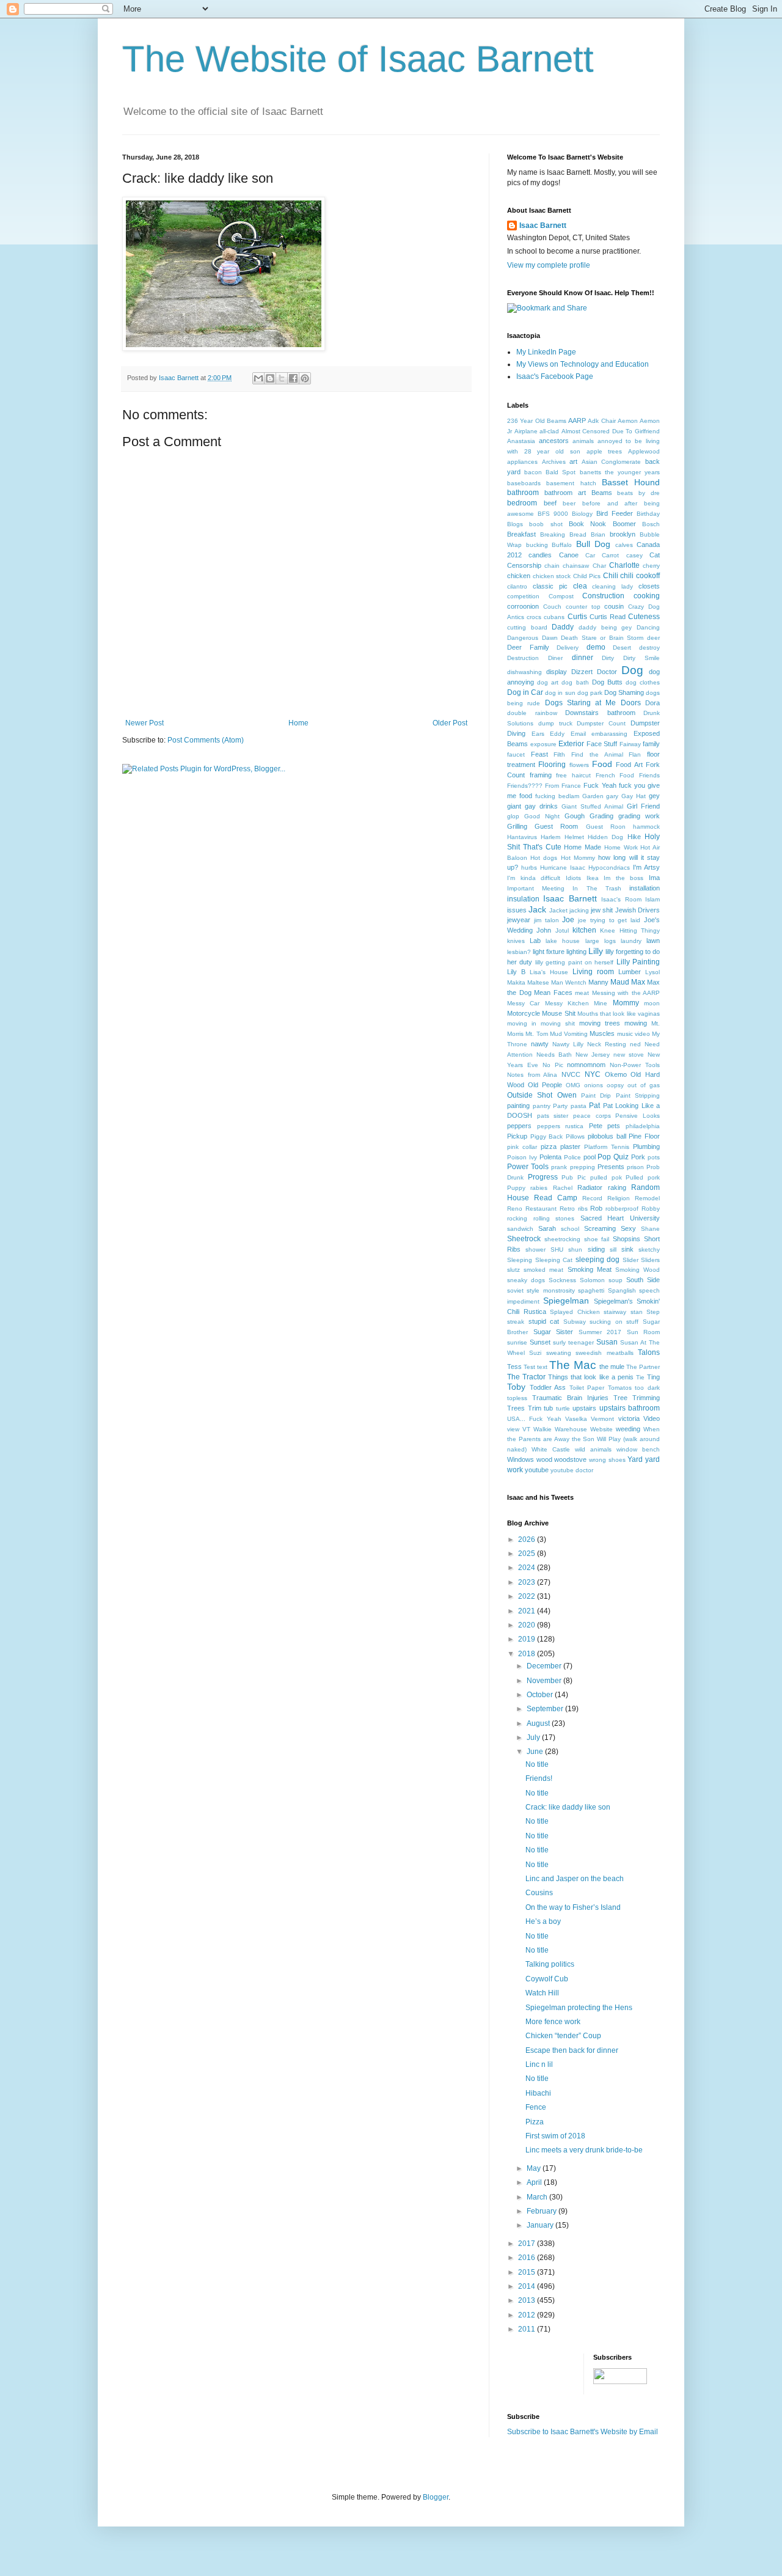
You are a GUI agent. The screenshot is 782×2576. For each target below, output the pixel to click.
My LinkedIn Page (546, 352)
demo (596, 647)
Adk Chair (601, 421)
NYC (593, 1074)
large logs (601, 941)
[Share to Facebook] (293, 378)
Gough (575, 816)
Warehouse (571, 1429)
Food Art (629, 765)
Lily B (516, 972)
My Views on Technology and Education (583, 364)
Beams (602, 493)
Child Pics (587, 576)
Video (652, 1418)
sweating (559, 1353)
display (557, 672)
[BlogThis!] (270, 378)
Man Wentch (569, 982)
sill (613, 1249)
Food (602, 764)
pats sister (553, 1116)
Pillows (575, 1136)
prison (635, 1167)
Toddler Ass (548, 1387)
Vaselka (576, 1419)
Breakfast (521, 534)
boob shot (546, 524)
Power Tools (528, 1167)
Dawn (550, 638)
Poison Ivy (522, 1157)
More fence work (553, 2022)
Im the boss (623, 878)
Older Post (450, 723)
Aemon (628, 421)
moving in (522, 1023)
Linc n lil (539, 2064)
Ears (538, 734)
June (536, 1752)
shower (535, 1249)
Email (578, 734)
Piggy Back (547, 1136)
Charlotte (624, 565)
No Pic (553, 1065)
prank (559, 1167)
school (570, 1229)
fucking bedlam (557, 796)
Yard (635, 1459)
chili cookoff (640, 576)
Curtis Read (608, 617)
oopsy (615, 1085)
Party (560, 1106)
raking (617, 1187)
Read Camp (556, 1198)
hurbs (529, 868)
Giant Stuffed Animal (592, 806)
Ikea (593, 878)
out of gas (644, 1085)
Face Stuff (602, 744)
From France (563, 786)
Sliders (650, 1260)
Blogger (436, 2497)
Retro (567, 1209)
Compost (561, 596)
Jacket (558, 910)
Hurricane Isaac (563, 868)
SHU (557, 1249)
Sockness (562, 1280)
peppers (519, 1126)
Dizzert (582, 672)
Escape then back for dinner (572, 2050)
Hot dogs (544, 858)
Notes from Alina (532, 1075)
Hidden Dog (605, 837)
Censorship (524, 565)
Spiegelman (566, 1301)
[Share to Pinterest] (305, 378)
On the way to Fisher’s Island (573, 1907)
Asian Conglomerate (612, 462)
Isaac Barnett (543, 226)
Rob (596, 1208)
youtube (537, 1470)
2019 (528, 1639)
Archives (554, 462)
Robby (651, 1209)
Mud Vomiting (569, 1034)
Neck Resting (607, 1044)
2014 (528, 2286)
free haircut (573, 775)
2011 (528, 2329)
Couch (552, 607)
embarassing (609, 734)
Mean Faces (553, 993)
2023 (528, 1582)
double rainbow (532, 713)
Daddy (563, 627)
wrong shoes (607, 1460)
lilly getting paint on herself (575, 962)
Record (592, 1198)
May (535, 2168)
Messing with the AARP (626, 993)
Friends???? (525, 786)
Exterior (571, 744)
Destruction (523, 658)
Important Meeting (536, 888)
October (541, 1695)
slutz (513, 1270)
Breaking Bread (563, 534)
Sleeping (520, 1260)
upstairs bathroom (630, 1408)
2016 (528, 2258)
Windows (521, 1459)
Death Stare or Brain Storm (602, 638)
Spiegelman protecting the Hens (579, 2008)
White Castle (551, 1449)
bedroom (522, 503)
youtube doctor (572, 1470)
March (538, 2197)
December (545, 1666)
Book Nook (587, 524)
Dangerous (523, 638)
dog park (590, 693)
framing (541, 775)
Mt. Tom (536, 1034)
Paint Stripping (638, 1095)
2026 (528, 1539)
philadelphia (643, 1126)
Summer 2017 (600, 1332)
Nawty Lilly (568, 1044)
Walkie (543, 1429)
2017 (528, 2244)
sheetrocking (562, 1239)
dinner (583, 658)
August (539, 1723)
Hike (634, 837)
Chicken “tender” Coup (563, 2036)
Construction (603, 596)
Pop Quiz (613, 1157)
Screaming (600, 1228)
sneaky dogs (526, 1280)
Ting (653, 1377)
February (543, 2211)
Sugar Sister (554, 1332)
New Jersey (593, 1055)
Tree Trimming (637, 1398)
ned (635, 1044)
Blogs (515, 524)
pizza (549, 1147)
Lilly (596, 951)
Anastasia (521, 441)
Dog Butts (607, 682)
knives (516, 941)
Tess (514, 1367)
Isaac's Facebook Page (555, 376)
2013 (528, 2300)
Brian (598, 534)
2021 (528, 1611)
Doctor (607, 672)
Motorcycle (524, 1013)
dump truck (555, 723)
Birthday (648, 514)
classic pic (550, 586)
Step (653, 1312)
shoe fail (597, 1239)
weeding (628, 1429)
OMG (573, 1085)
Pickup (517, 1136)
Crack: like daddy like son (568, 1807)
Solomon (592, 1280)
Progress (543, 1177)
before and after (610, 503)
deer (653, 638)
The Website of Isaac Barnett (358, 59)
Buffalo (562, 545)
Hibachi (538, 2093)
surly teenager (573, 1342)
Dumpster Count (601, 723)
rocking (517, 1218)
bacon (533, 472)
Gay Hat (634, 796)
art (573, 461)
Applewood (644, 451)
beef (550, 503)
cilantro (517, 586)
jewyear (519, 920)
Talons (649, 1352)
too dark (647, 1388)
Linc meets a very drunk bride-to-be (584, 2150)
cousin (614, 606)
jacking (579, 910)
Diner (555, 658)
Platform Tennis (607, 1147)
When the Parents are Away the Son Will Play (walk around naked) (583, 1440)
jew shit (602, 910)
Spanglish (622, 1290)
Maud (620, 982)
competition (523, 596)
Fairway (630, 744)
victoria (629, 1418)
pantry (542, 1106)
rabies (539, 1188)
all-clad (549, 431)
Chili (611, 576)
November (545, 1681)
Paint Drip (596, 1095)
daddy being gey (605, 627)
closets (649, 586)
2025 (528, 1554)
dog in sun (560, 693)
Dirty (608, 658)
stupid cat (544, 1321)
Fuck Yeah (600, 785)
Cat (655, 555)
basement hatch (571, 483)
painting (518, 1106)
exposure (543, 744)
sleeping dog (598, 1260)
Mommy (626, 1003)
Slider (630, 1260)
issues (517, 910)
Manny (598, 982)
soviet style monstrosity (541, 1290)
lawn (653, 941)
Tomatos (620, 1388)
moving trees (600, 1023)
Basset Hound (631, 482)
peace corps (592, 1116)
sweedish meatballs (604, 1353)
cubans (554, 617)
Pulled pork (643, 1177)
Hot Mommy (578, 858)
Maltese (538, 982)
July (534, 1738)
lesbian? (519, 952)
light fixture (549, 952)
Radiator (590, 1187)
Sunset (540, 1342)
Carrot (610, 555)
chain (552, 566)
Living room (593, 972)
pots (654, 1157)
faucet (516, 754)
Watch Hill (542, 1993)
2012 (528, 2315)
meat (582, 993)
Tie (640, 1377)
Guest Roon (606, 827)
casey (634, 555)
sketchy (649, 1249)
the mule (612, 1367)
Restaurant (541, 1209)
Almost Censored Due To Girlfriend (611, 431)
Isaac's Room (621, 899)
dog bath (575, 682)
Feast (539, 754)
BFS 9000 (553, 514)
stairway (615, 1312)
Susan (607, 1342)
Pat (594, 1106)
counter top (583, 607)
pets (614, 1126)
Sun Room (644, 1332)
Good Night (542, 816)
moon (652, 1003)
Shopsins (627, 1239)
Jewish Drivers (638, 910)
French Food (615, 775)
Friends (649, 775)
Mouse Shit (558, 1013)
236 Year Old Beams (537, 421)
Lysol (652, 972)
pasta (579, 1106)
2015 (528, 2272)
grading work (639, 816)
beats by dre (638, 493)
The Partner (643, 1367)
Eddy (557, 734)
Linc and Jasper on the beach (575, 1879)
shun (575, 1249)
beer (569, 503)
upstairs (584, 1408)
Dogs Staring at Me (581, 703)
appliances (522, 462)
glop (513, 816)
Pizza (535, 2122)
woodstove (570, 1459)
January (541, 2225)
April (535, 2182)
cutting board (527, 627)
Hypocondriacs (609, 868)
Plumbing (646, 1147)
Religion (619, 1198)
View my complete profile (549, 265)
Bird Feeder (615, 513)
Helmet (574, 837)
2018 (528, 1654)
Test (529, 1367)
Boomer (624, 524)
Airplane (526, 431)
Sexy (628, 1228)
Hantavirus (522, 837)
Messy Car (523, 1003)
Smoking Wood (638, 1270)
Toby (516, 1387)
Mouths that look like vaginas (619, 1014)
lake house (563, 941)
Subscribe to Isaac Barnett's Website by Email (583, 2432)
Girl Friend (643, 806)
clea (580, 586)
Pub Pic (574, 1177)
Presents (611, 1167)
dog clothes (643, 682)
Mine (601, 1003)
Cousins (539, 1893)
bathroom (523, 493)
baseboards (524, 483)
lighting (576, 952)
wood (544, 1459)
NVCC (571, 1074)
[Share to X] (282, 378)
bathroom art (565, 493)
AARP (577, 420)
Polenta (550, 1157)
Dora (652, 703)
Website (601, 1429)
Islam (652, 899)
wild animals (593, 1449)
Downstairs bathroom (600, 713)
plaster (570, 1147)
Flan (635, 754)
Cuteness (644, 617)
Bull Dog (594, 544)
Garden (593, 796)
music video (634, 1034)
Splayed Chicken (575, 1312)
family (651, 744)
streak (516, 1322)
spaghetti (591, 1290)
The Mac (572, 1365)
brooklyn (623, 534)
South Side (643, 1280)
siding (596, 1249)
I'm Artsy (646, 867)
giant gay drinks (532, 806)
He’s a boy (543, 1921)
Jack (537, 909)
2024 (528, 1568)
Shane (650, 1229)
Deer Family (528, 647)
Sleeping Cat (554, 1260)
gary (612, 796)
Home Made (583, 847)
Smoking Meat (590, 1269)
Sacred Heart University (620, 1218)
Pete (596, 1126)
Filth (559, 754)
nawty (540, 1044)
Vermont (602, 1419)
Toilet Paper (587, 1388)
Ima (654, 878)
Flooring (552, 765)
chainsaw (576, 566)
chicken (519, 576)
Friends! (539, 1778)
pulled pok (606, 1177)
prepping (583, 1167)
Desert (622, 648)
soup (616, 1280)
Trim (535, 1408)
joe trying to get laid (609, 920)
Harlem (550, 837)
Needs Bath (554, 1055)
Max (638, 982)
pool (590, 1157)
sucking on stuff (614, 1322)
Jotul (562, 930)
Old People (545, 1085)
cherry (651, 566)
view (513, 1429)
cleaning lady (612, 586)
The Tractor (526, 1377)
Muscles (602, 1033)
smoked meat (543, 1270)
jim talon (546, 920)
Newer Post (144, 723)
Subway (575, 1322)
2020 (528, 1625)
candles (540, 555)
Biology (582, 514)
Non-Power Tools (635, 1065)
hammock (646, 827)
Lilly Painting (638, 962)
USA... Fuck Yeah (534, 1419)
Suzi (535, 1353)
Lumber (630, 972)
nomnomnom (586, 1065)
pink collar (522, 1147)
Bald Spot (561, 472)
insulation (523, 899)
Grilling (517, 826)
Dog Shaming (624, 692)
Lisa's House (549, 972)
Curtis (577, 617)
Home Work (621, 847)
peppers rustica (561, 1126)
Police (572, 1157)
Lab (535, 941)
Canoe (569, 555)
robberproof (622, 1209)
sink (627, 1249)
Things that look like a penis (591, 1377)
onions (594, 1085)
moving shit (558, 1023)
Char (599, 566)
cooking (647, 596)
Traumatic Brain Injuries (570, 1398)
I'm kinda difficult (534, 878)
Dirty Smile (641, 658)
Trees (516, 1408)
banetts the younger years (620, 472)
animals (583, 441)
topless (517, 1398)
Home (298, 723)
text (542, 1367)
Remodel (647, 1198)
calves (624, 545)
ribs (583, 1209)
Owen (567, 1095)
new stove (629, 1055)
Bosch (651, 524)
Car (590, 555)
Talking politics (550, 1964)
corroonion (523, 606)
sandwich (520, 1229)
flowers (579, 765)
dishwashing (524, 672)
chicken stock (552, 576)
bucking (537, 545)
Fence (536, 2107)
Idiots (573, 878)
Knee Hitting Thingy (630, 930)
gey (654, 796)
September (546, 1709)
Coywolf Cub (547, 1979)
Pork (638, 1157)
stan (637, 1312)
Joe (568, 920)
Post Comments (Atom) (206, 740)
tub (548, 1408)
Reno (515, 1209)
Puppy (516, 1188)
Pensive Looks (638, 1116)
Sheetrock (524, 1239)
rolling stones (554, 1218)
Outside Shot (530, 1095)
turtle (563, 1408)
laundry (631, 941)
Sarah (547, 1228)
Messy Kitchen (567, 1003)
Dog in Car (525, 692)
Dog (632, 670)
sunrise (517, 1342)
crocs (534, 617)
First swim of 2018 (555, 2136)
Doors (631, 703)
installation (645, 888)
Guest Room (556, 826)
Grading (601, 816)
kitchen (584, 930)
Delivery (568, 648)
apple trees (605, 451)
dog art (548, 682)
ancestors (554, 441)
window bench (638, 1449)
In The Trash (597, 888)
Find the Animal (597, 754)
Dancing (648, 627)
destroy (649, 648)
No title (537, 1764)
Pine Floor (644, 1136)
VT (526, 1429)
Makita (516, 982)
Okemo (616, 1074)
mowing (636, 1023)
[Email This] (258, 378)
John (544, 930)
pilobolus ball (607, 1136)
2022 (528, 1596)
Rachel (563, 1188)
